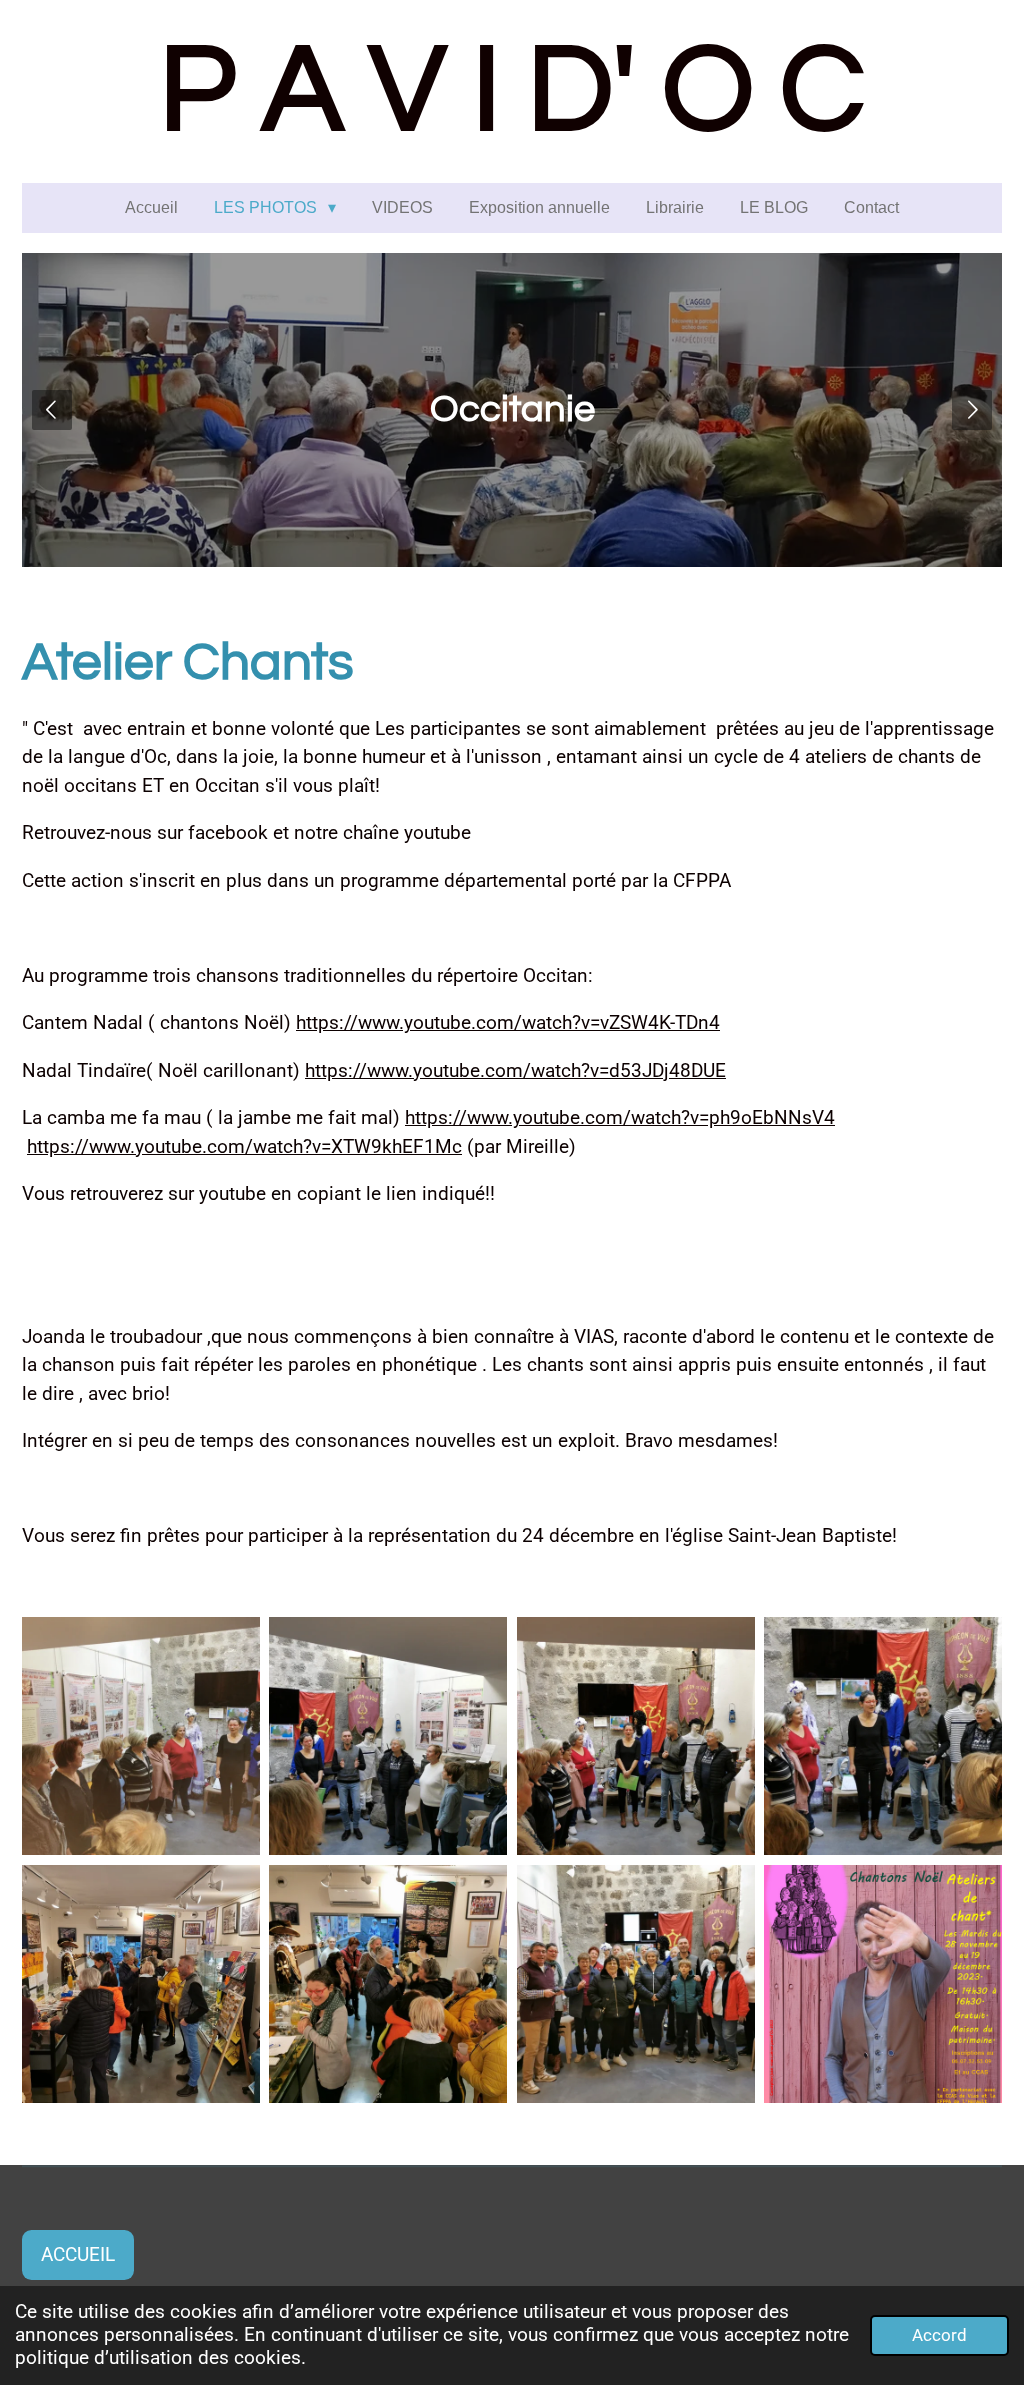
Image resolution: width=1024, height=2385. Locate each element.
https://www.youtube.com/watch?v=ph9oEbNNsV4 (620, 1117)
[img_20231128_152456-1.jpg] (388, 1736)
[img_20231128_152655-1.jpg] (882, 1736)
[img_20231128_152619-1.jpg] (140, 1736)
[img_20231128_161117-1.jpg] (388, 1983)
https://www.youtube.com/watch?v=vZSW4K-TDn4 (508, 1022)
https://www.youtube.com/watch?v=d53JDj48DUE (515, 1070)
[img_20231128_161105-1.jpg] (140, 1983)
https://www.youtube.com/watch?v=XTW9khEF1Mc (244, 1146)
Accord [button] (939, 2335)
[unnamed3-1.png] (882, 1983)
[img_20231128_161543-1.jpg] (635, 1983)
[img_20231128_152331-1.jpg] (635, 1736)
